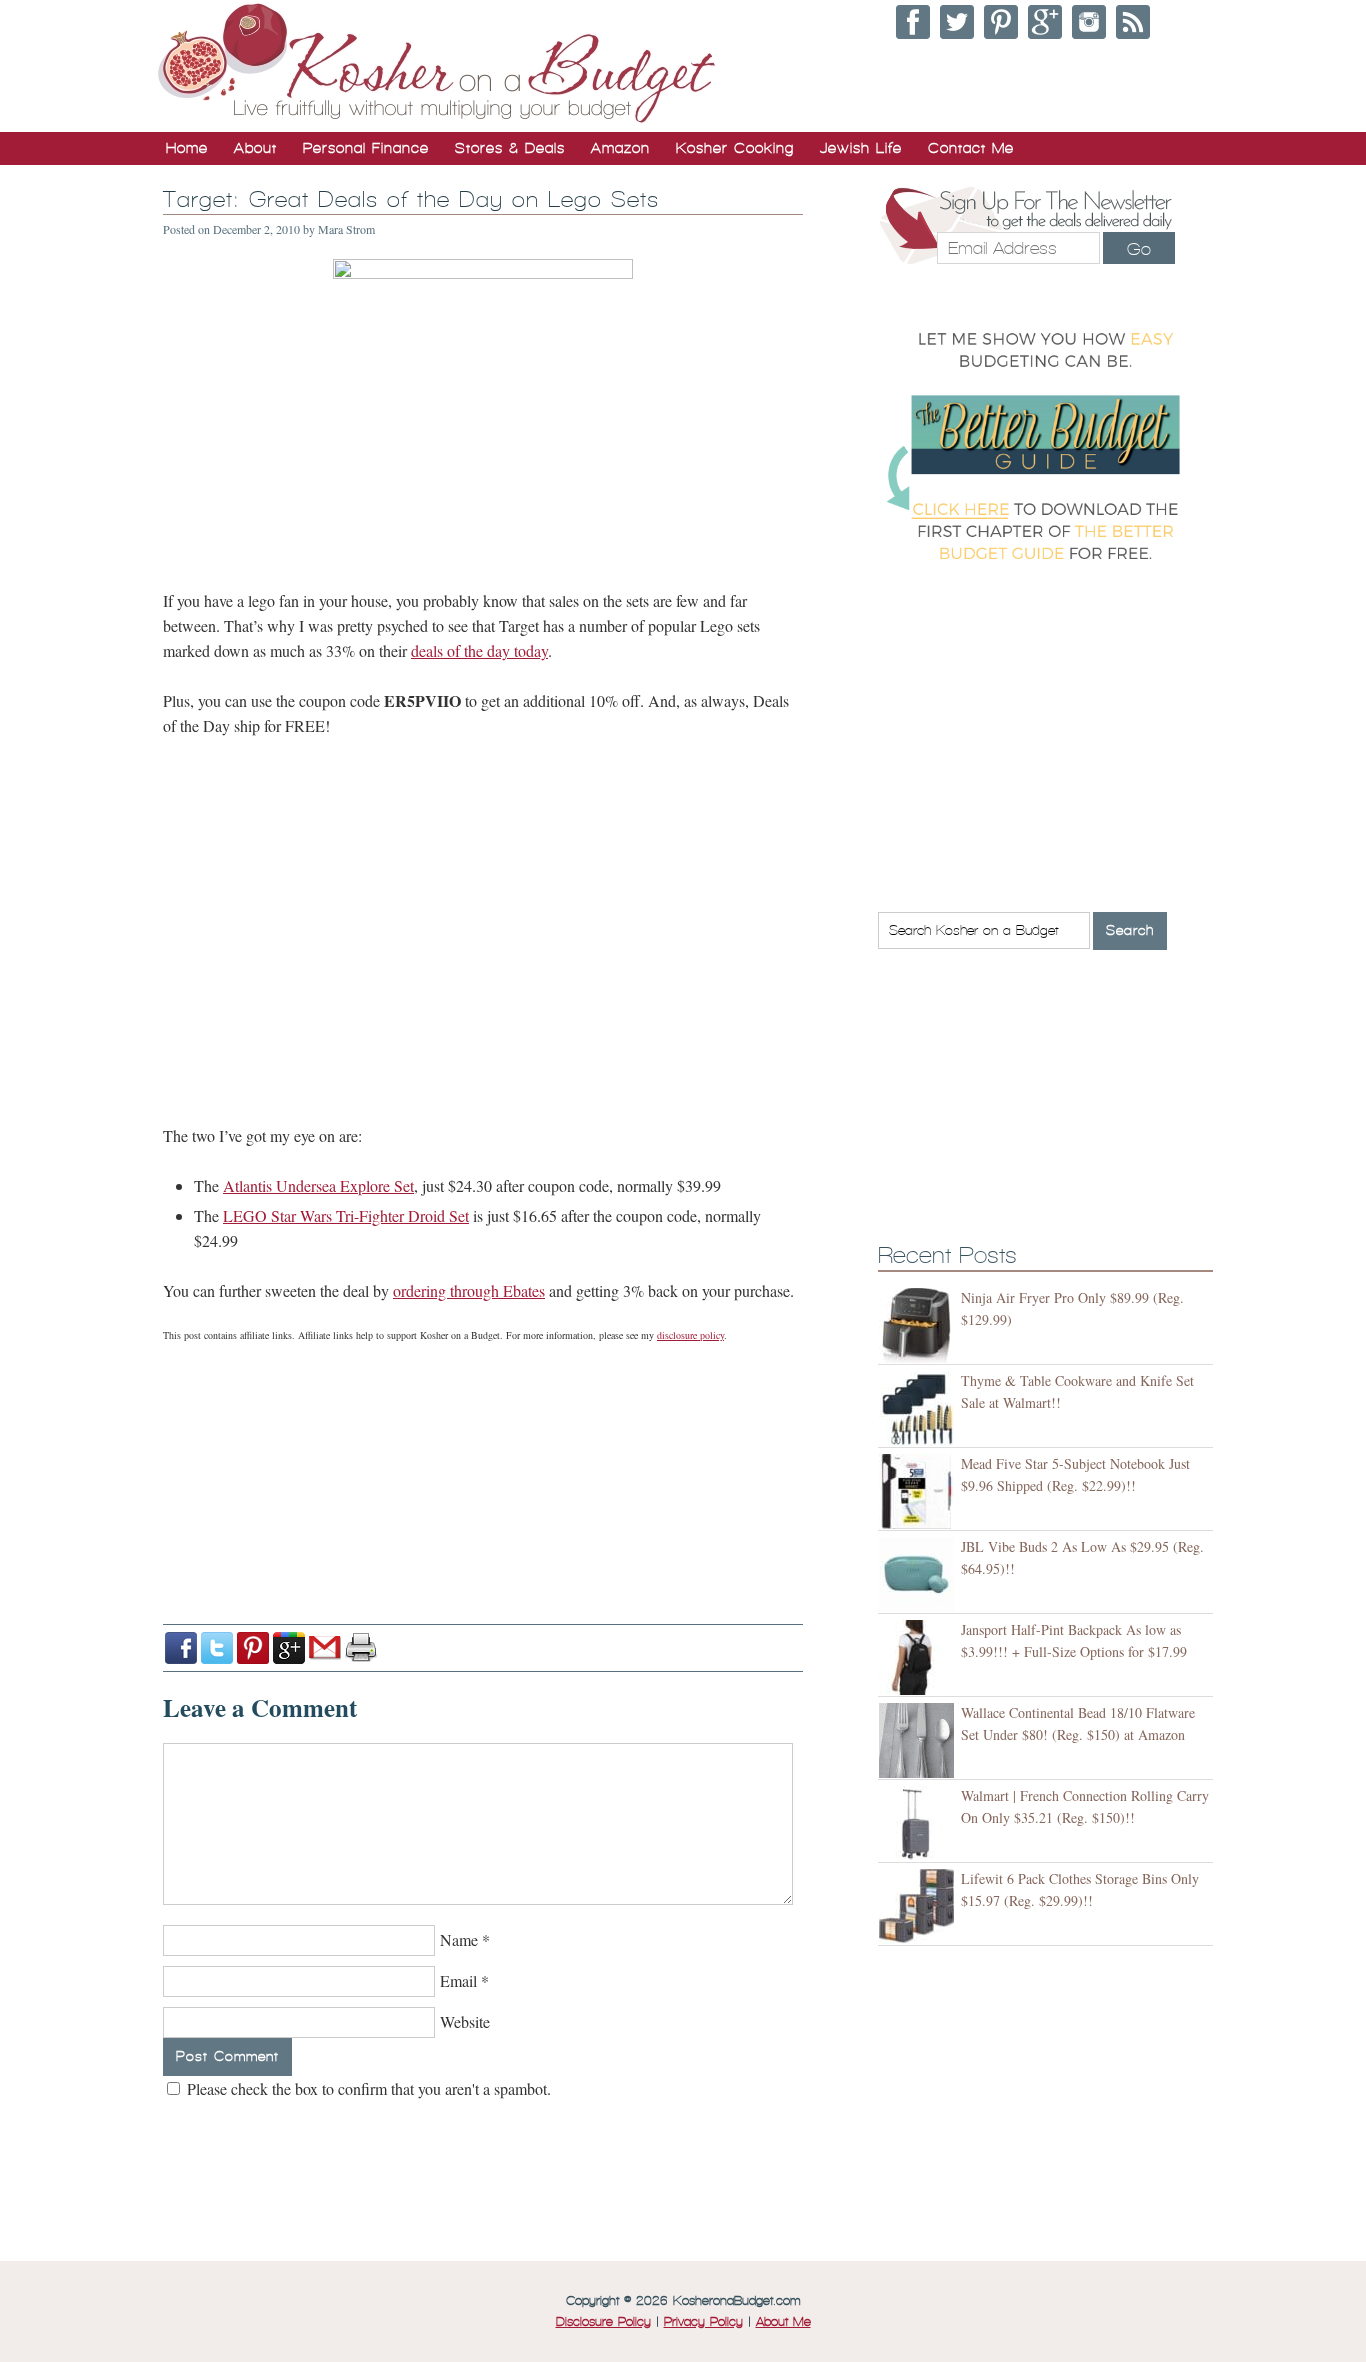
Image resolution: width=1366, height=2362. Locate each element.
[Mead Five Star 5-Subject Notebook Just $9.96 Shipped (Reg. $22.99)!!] (919, 1491)
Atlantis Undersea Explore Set (318, 1185)
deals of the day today (479, 650)
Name (459, 1939)
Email (458, 1980)
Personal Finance (366, 148)
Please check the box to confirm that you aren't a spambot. (367, 2088)
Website (465, 2021)
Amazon (620, 148)
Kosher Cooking (735, 148)
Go (1139, 249)
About (255, 148)
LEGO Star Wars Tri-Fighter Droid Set (346, 1215)
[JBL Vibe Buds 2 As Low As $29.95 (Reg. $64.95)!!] (919, 1574)
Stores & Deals (510, 148)
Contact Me (971, 148)
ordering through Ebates (469, 1290)
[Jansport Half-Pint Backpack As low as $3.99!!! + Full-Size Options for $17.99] (919, 1657)
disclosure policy (690, 1335)
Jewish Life (861, 148)
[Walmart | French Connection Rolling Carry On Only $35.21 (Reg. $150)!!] (919, 1823)
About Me (783, 2322)
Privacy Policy (703, 2322)
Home (187, 148)
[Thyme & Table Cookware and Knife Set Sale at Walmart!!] (919, 1408)
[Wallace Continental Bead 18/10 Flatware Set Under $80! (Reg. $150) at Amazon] (919, 1740)
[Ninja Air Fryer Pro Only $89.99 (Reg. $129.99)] (919, 1325)
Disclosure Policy (603, 2322)
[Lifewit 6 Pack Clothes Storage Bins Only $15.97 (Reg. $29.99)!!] (919, 1906)
